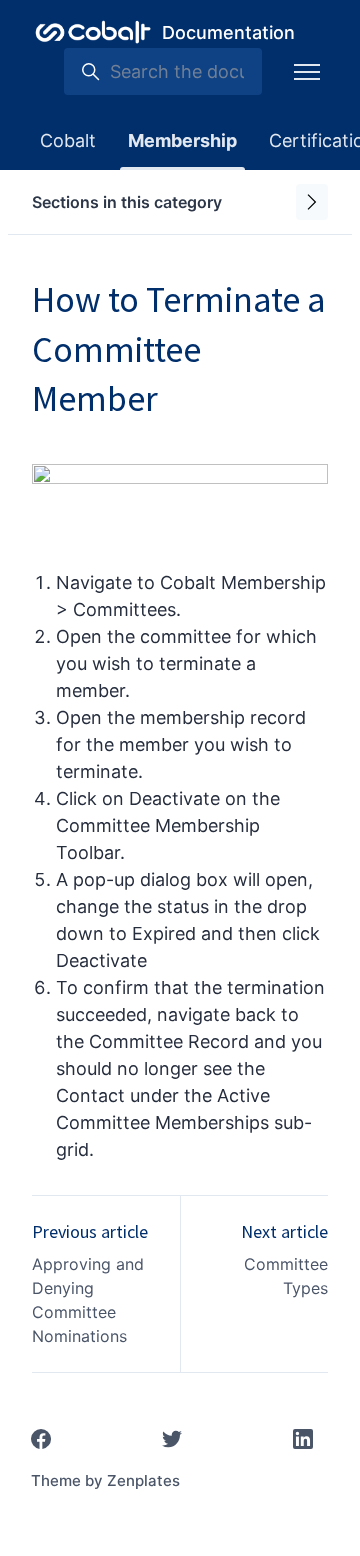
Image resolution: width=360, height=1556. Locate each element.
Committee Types (286, 1276)
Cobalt (68, 140)
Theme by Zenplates (105, 1480)
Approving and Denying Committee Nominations (88, 1300)
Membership (182, 140)
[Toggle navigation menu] (307, 72)
